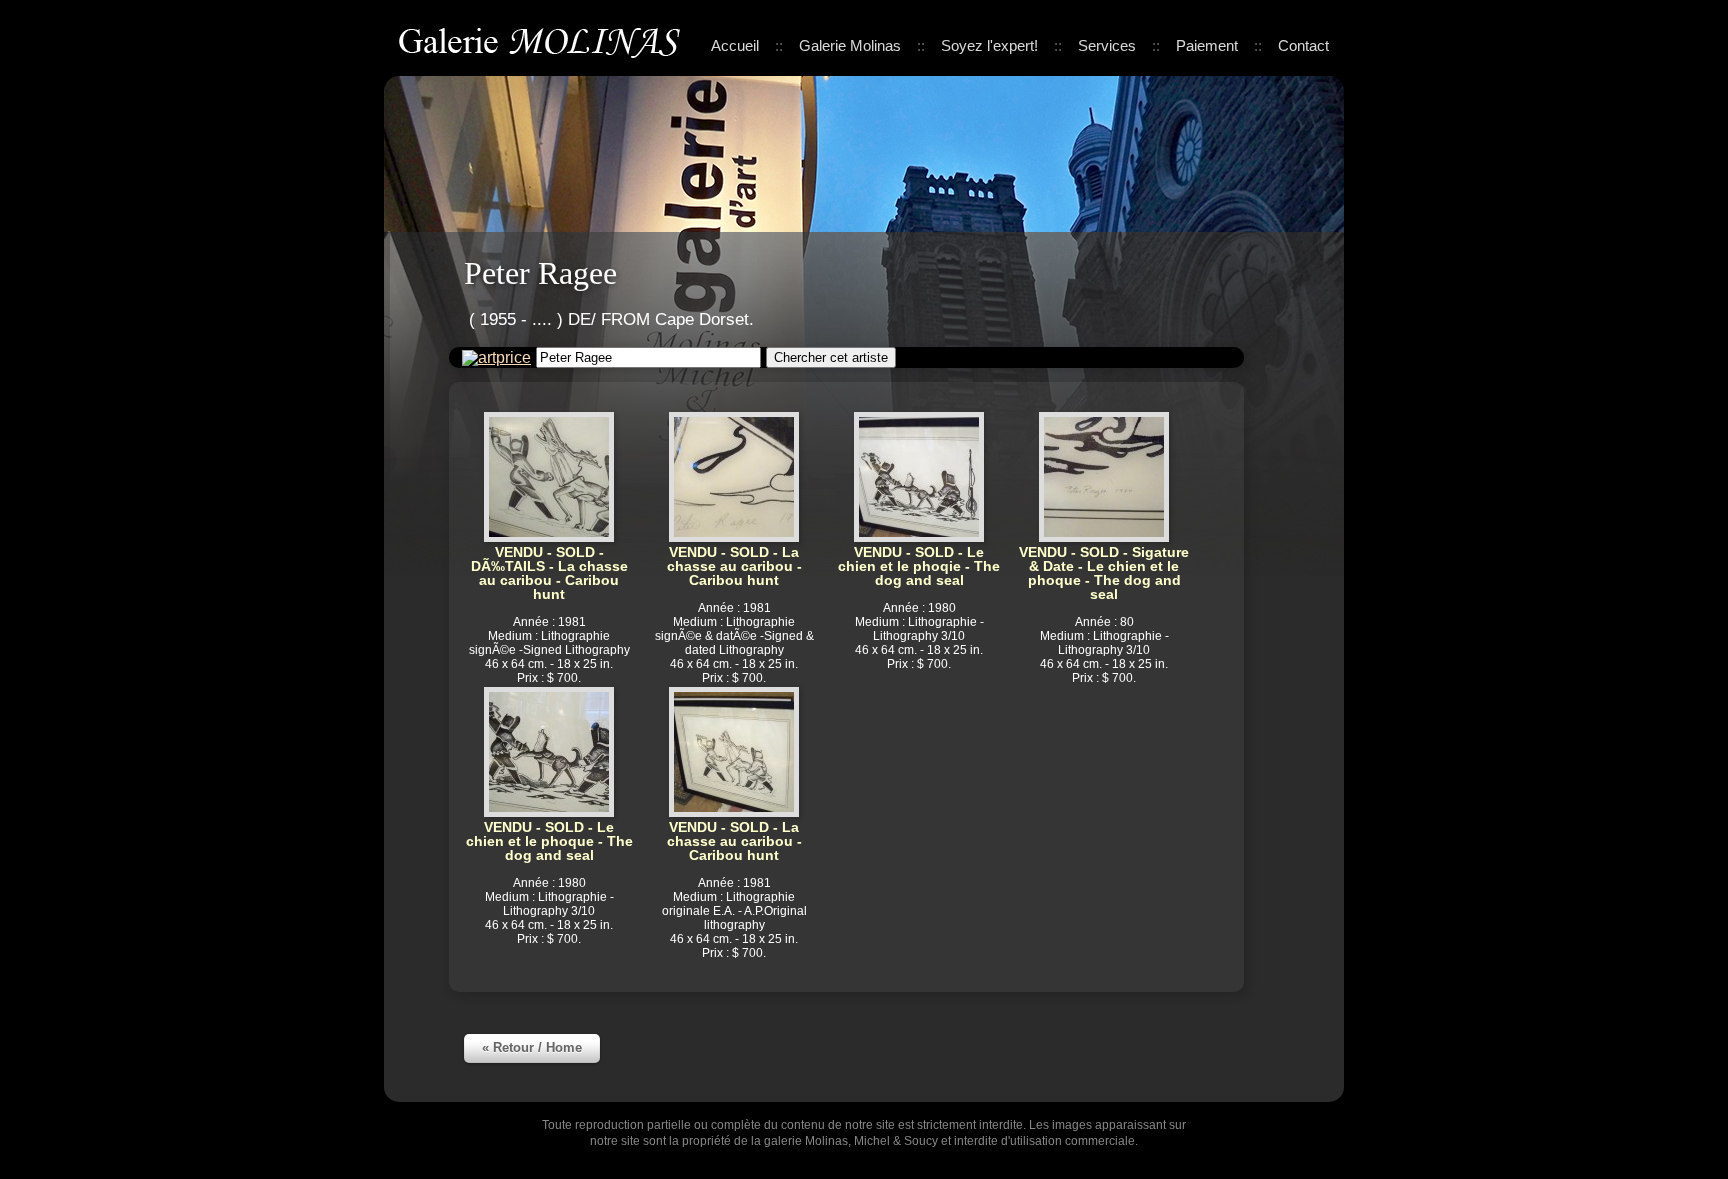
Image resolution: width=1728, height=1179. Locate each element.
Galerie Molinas (543, 39)
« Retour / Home (532, 1047)
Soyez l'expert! (989, 45)
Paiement (1207, 45)
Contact (1303, 45)
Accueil (735, 45)
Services (1107, 45)
